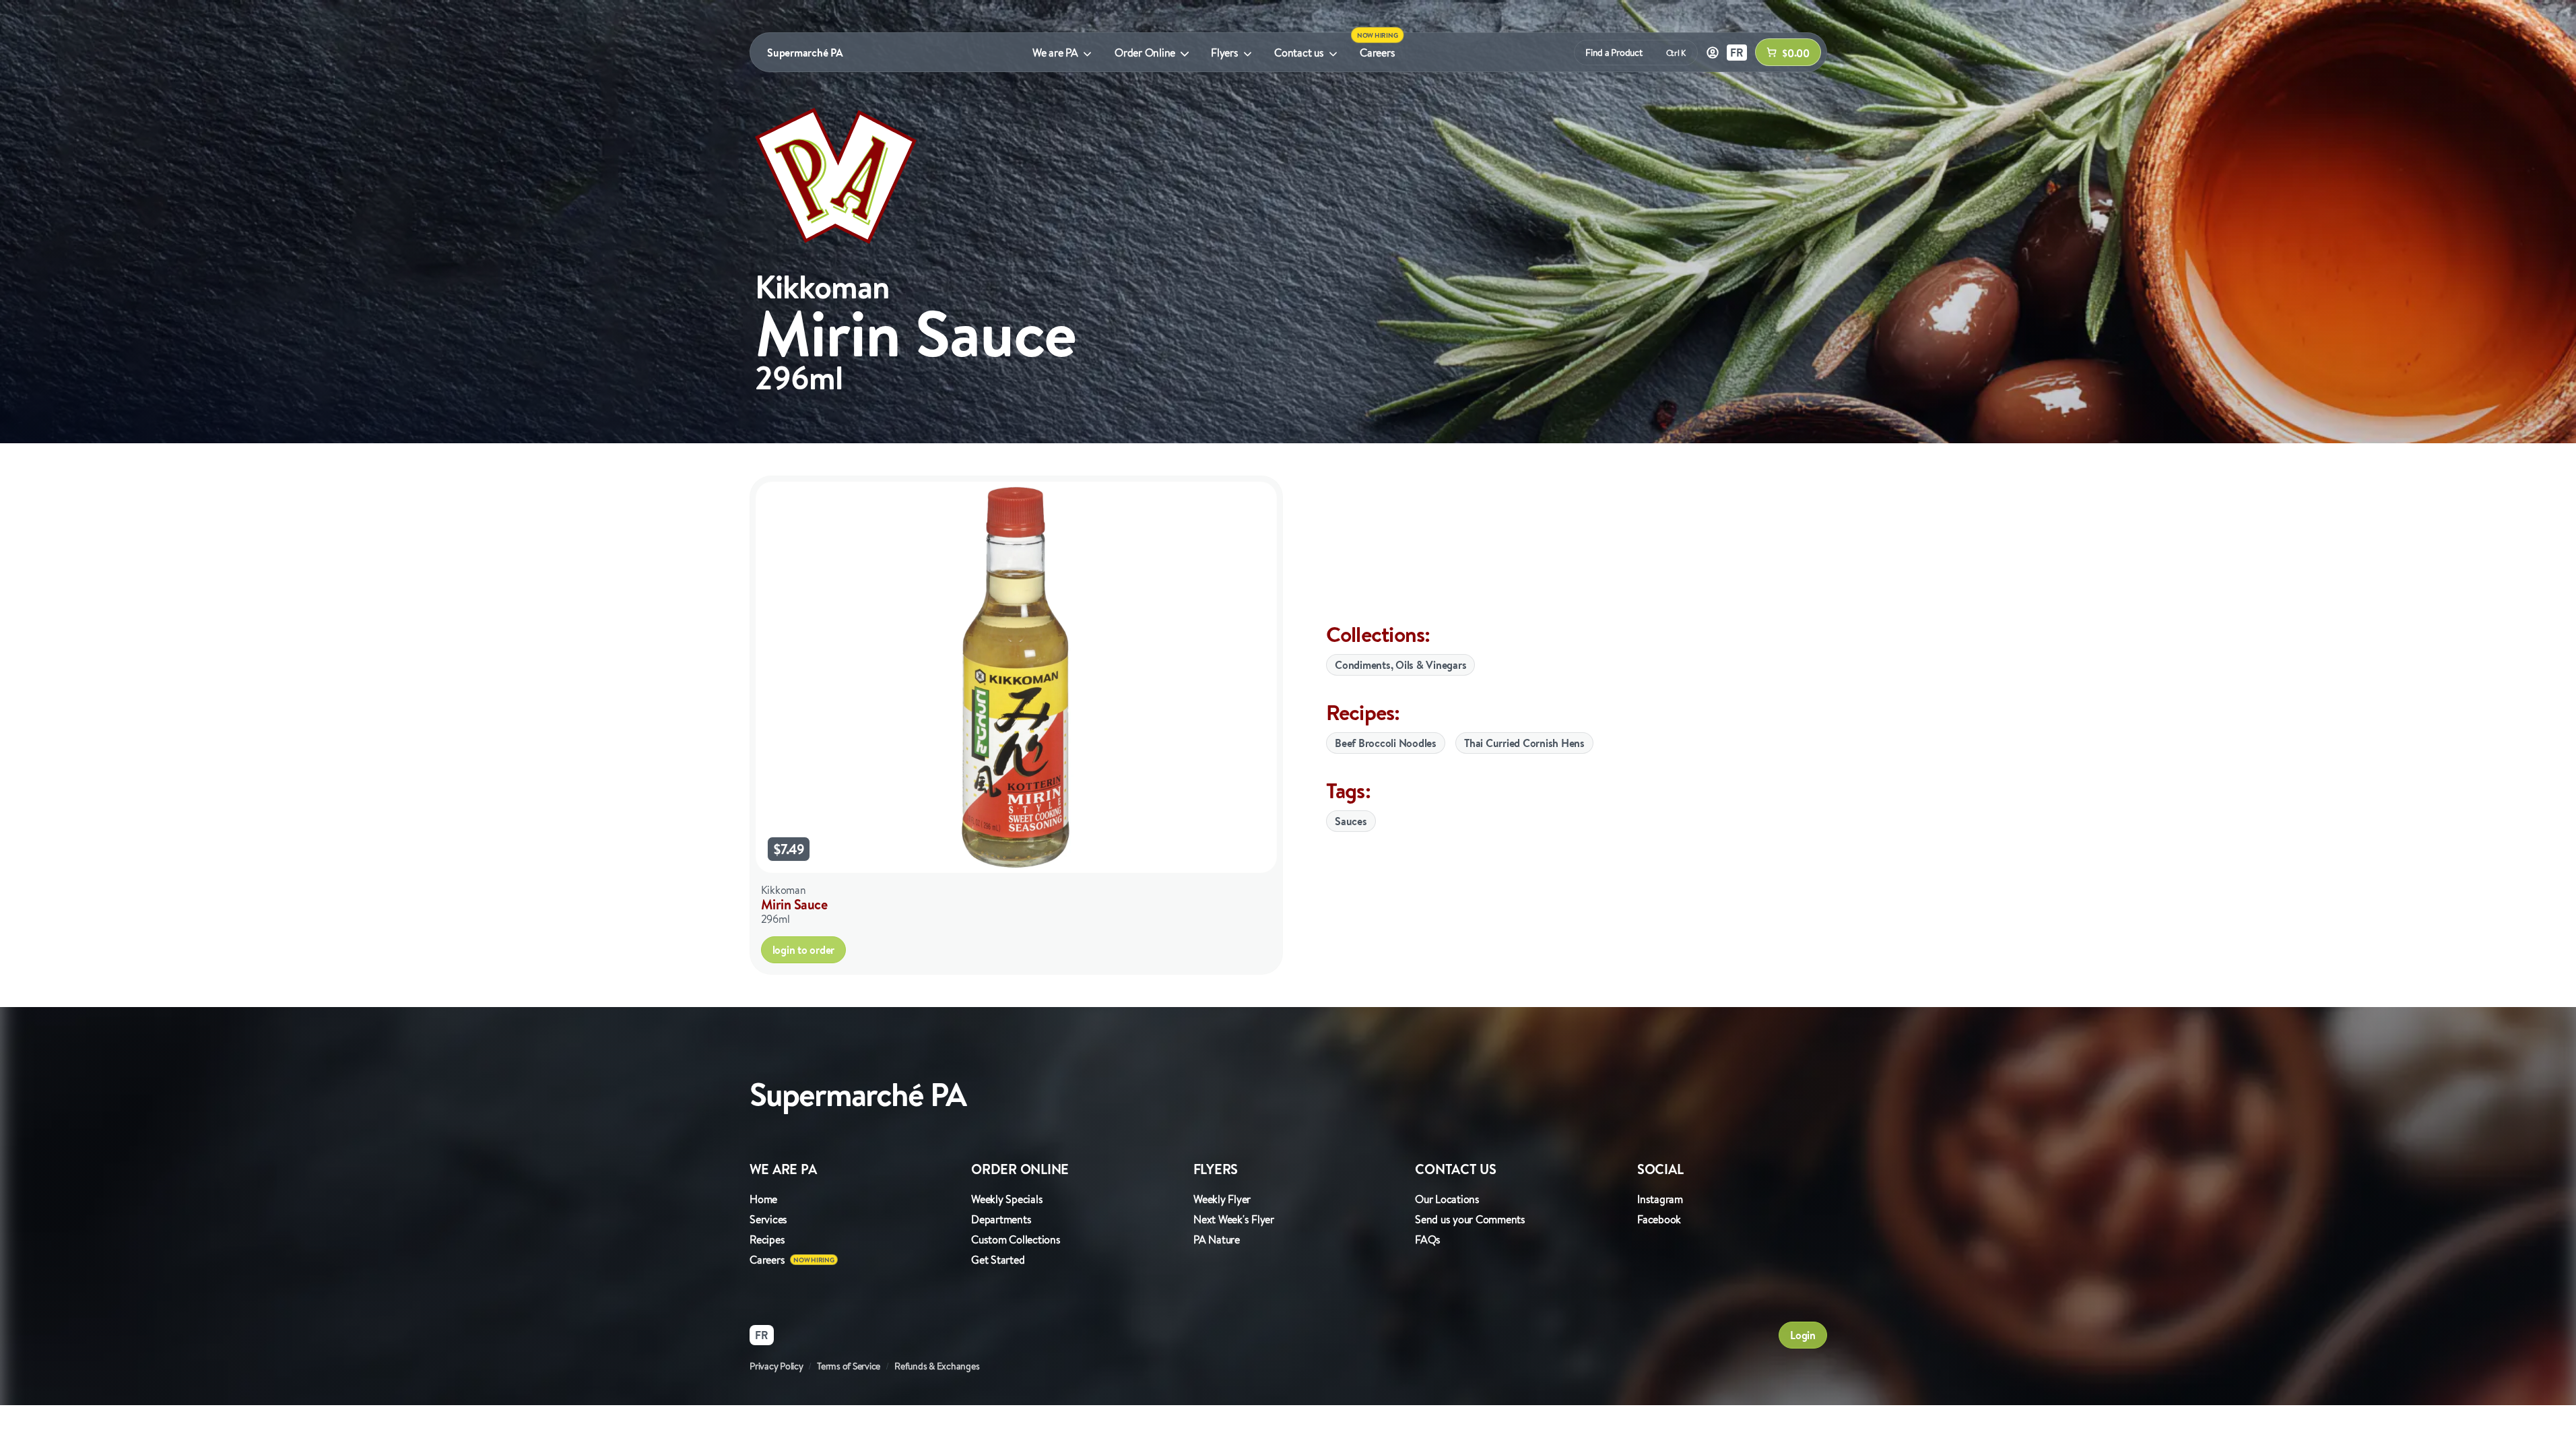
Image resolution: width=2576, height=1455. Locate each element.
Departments (1001, 1219)
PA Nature (1217, 1239)
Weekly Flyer (1222, 1199)
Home (763, 1199)
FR (1737, 53)
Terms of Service (849, 1366)
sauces (1351, 821)
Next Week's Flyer (1234, 1219)
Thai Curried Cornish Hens (1524, 743)
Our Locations (1447, 1199)
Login (1803, 1335)
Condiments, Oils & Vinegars (1400, 665)
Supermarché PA (805, 53)
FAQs (1428, 1239)
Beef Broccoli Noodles (1386, 743)
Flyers (1225, 53)
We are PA (1055, 53)
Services (768, 1219)
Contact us (1299, 53)
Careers (1377, 53)
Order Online (1145, 53)
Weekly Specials (1007, 1199)
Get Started (998, 1260)
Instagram (1660, 1199)
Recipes (767, 1239)
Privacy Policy (777, 1366)
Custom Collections (1016, 1239)
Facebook (1659, 1219)
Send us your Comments (1470, 1219)
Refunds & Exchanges (937, 1366)
